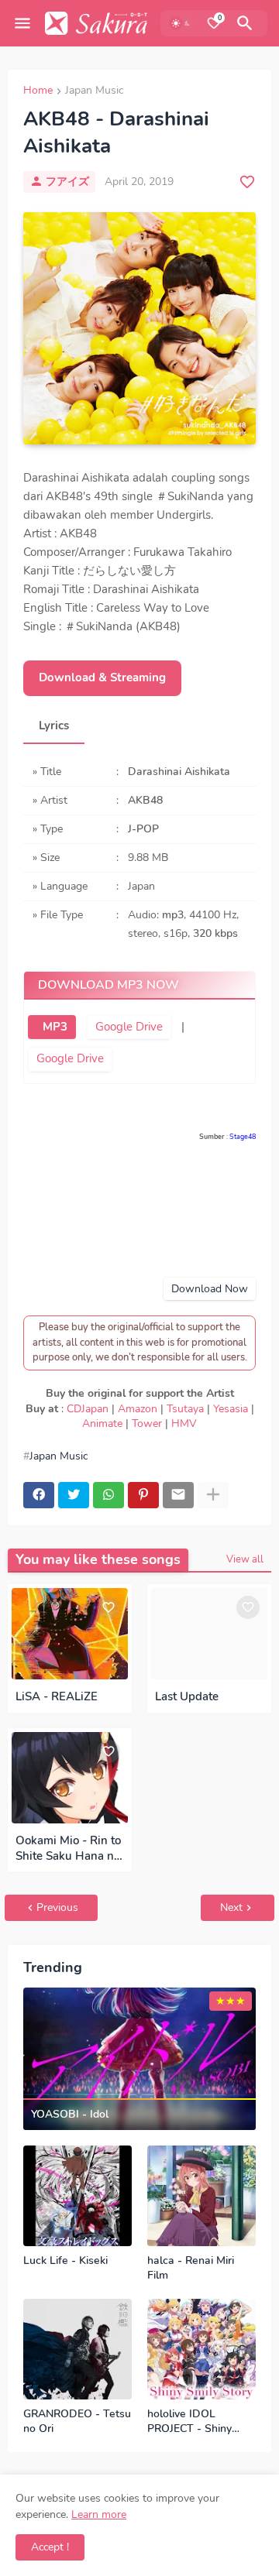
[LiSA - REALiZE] (70, 1634)
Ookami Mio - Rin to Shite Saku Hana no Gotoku (68, 1849)
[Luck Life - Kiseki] (77, 2196)
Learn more (99, 2514)
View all (245, 1559)
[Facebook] (39, 1495)
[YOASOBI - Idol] (139, 2059)
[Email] (178, 1495)
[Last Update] (209, 1634)
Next (231, 1907)
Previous (57, 1907)
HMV (184, 1423)
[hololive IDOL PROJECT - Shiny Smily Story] (201, 2349)
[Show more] (213, 1495)
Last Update (187, 1696)
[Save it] (247, 182)
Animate (102, 1423)
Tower (147, 1423)
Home (38, 91)
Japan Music (94, 91)
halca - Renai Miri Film (191, 2268)
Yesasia (231, 1409)
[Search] (247, 23)
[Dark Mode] (181, 23)
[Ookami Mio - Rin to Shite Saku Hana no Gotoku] (70, 1778)
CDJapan (88, 1409)
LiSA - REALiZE (57, 1696)
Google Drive (129, 1027)
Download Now (210, 1289)
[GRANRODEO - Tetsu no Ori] (77, 2349)
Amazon (138, 1409)
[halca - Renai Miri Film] (201, 2196)
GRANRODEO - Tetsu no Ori (77, 2422)
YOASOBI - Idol (70, 2115)
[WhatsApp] (108, 1495)
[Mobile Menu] (22, 23)
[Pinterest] (143, 1495)
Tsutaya (185, 1409)
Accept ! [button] (50, 2547)
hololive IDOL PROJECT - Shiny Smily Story (189, 2422)
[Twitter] (74, 1495)
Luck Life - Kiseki (65, 2261)
